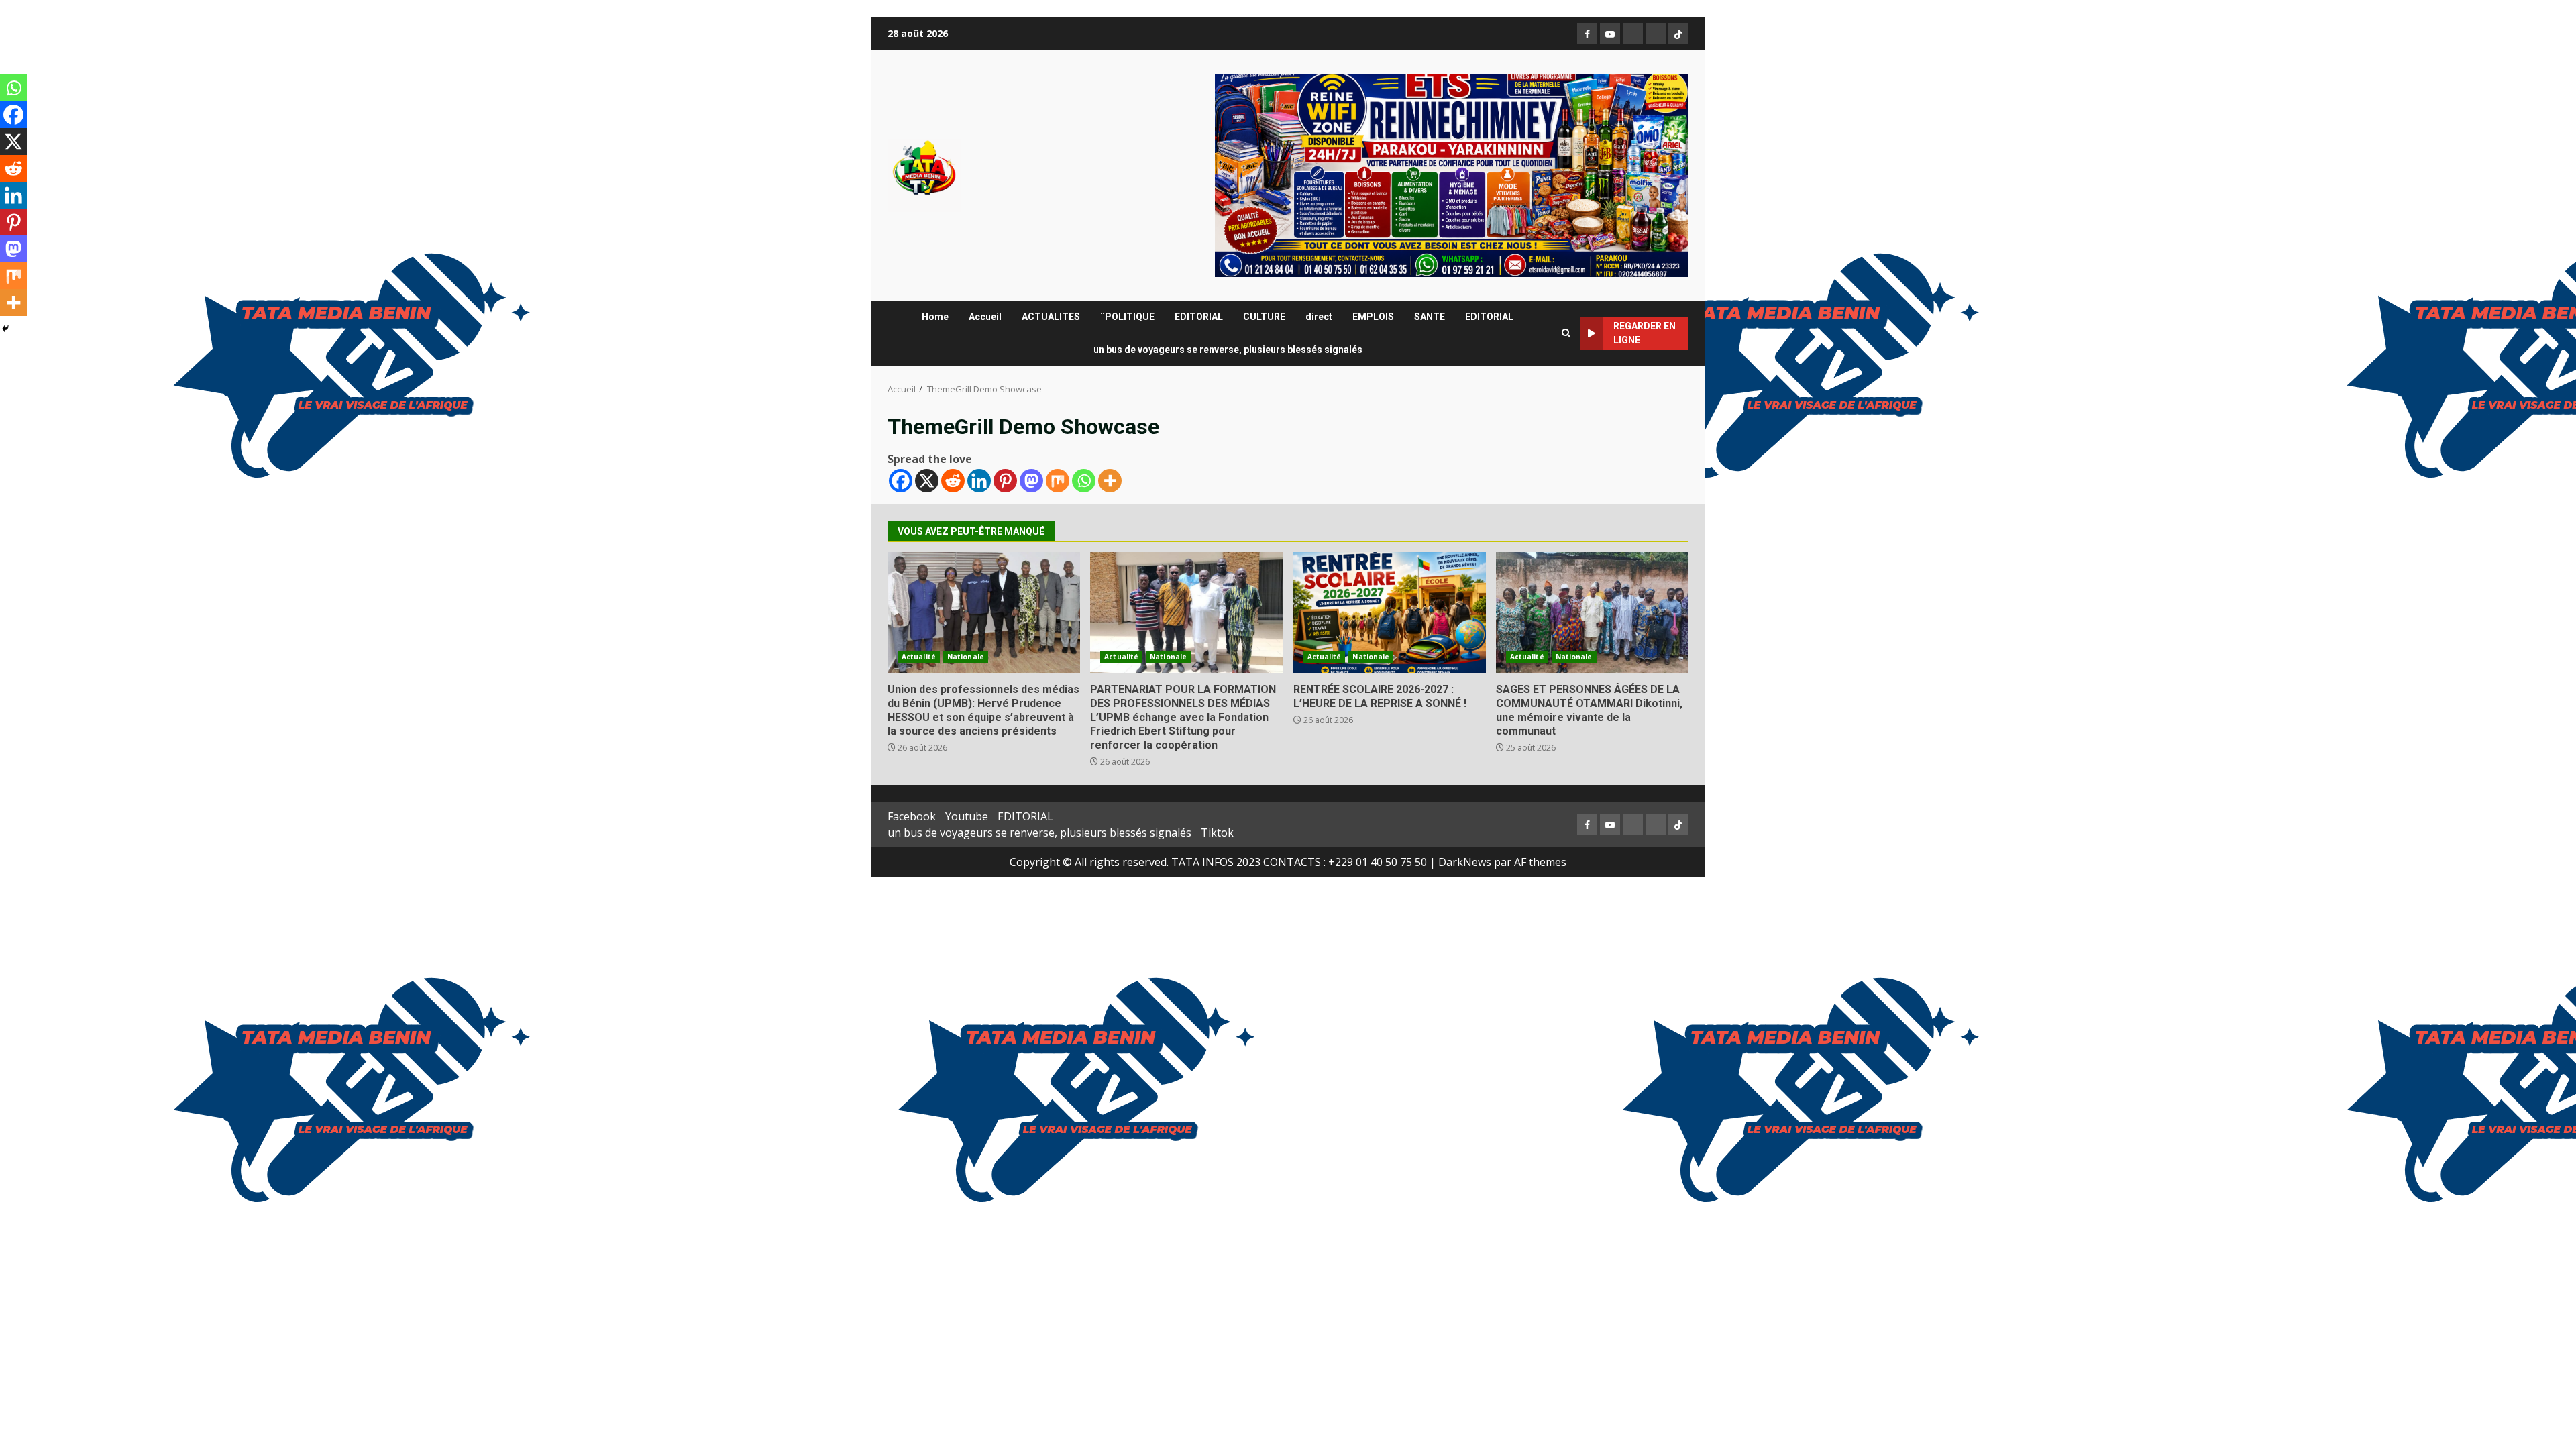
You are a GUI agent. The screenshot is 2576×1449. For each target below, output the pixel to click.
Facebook (912, 816)
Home (935, 317)
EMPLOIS (1373, 317)
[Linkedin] (979, 481)
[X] (927, 481)
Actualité (919, 657)
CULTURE (1264, 317)
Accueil (985, 317)
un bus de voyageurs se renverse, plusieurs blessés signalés (1228, 350)
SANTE (1430, 317)
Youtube (967, 816)
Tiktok (1217, 833)
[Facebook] (901, 481)
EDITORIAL (1199, 317)
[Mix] (1058, 481)
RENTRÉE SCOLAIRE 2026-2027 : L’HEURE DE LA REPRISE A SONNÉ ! (1390, 612)
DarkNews (1465, 862)
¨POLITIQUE (1127, 317)
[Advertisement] (1452, 174)
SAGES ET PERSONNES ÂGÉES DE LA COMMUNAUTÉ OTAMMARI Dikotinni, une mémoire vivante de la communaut (1592, 612)
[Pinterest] (1005, 481)
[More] (1110, 481)
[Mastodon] (1031, 481)
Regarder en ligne (1645, 333)
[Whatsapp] (1084, 481)
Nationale (966, 657)
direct (1319, 317)
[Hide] (5, 329)
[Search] (1566, 333)
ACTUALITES (1051, 317)
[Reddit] (953, 481)
